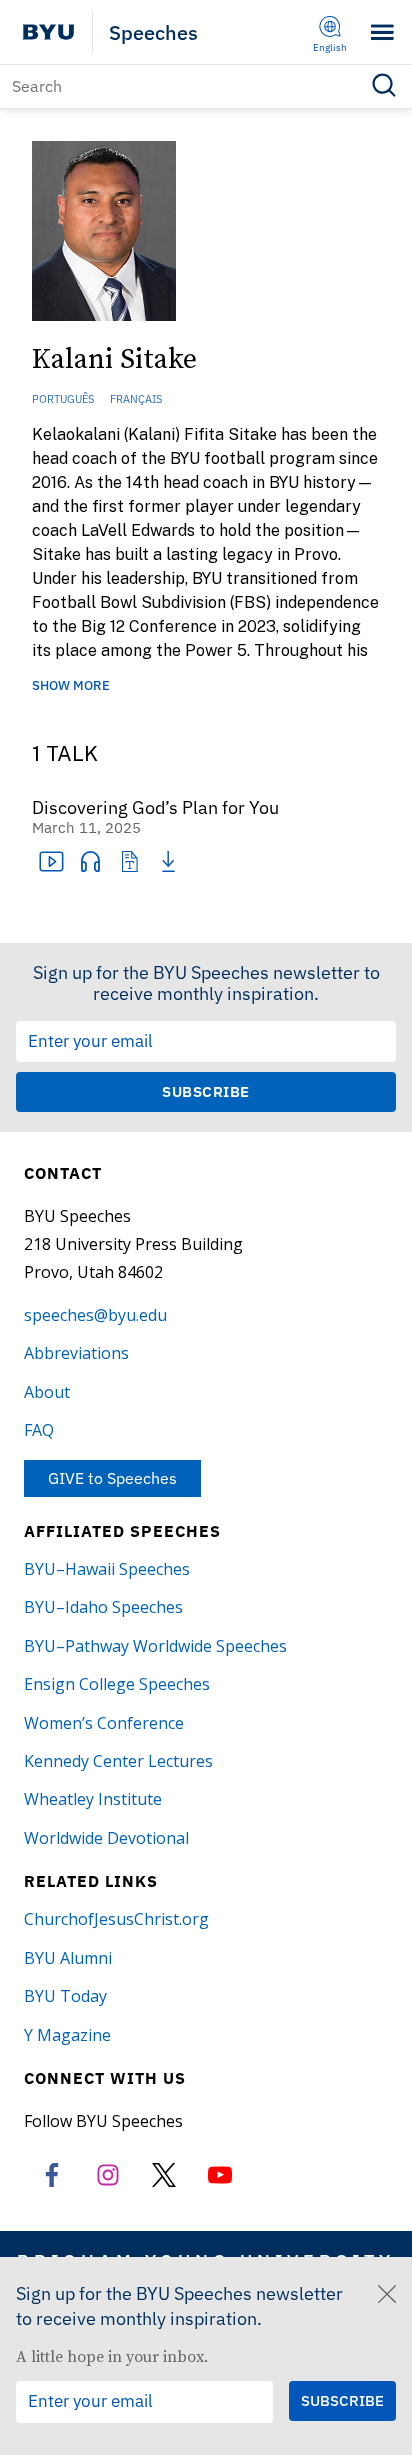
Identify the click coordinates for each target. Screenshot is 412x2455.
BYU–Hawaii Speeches (107, 1569)
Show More (71, 686)
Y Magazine (67, 2035)
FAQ (39, 1430)
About (47, 1392)
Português (63, 399)
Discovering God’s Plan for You (155, 808)
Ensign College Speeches (117, 1684)
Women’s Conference (104, 1723)
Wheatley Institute (93, 1799)
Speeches (153, 32)
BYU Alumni (68, 1958)
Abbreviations (76, 1353)
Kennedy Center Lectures (118, 1761)
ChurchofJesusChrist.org (116, 1919)
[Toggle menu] (382, 32)
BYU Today (65, 1996)
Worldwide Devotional (106, 1838)
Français (136, 399)
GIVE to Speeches (112, 1478)
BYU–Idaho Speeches (103, 1607)
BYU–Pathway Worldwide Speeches (155, 1646)
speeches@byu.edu (95, 1315)
